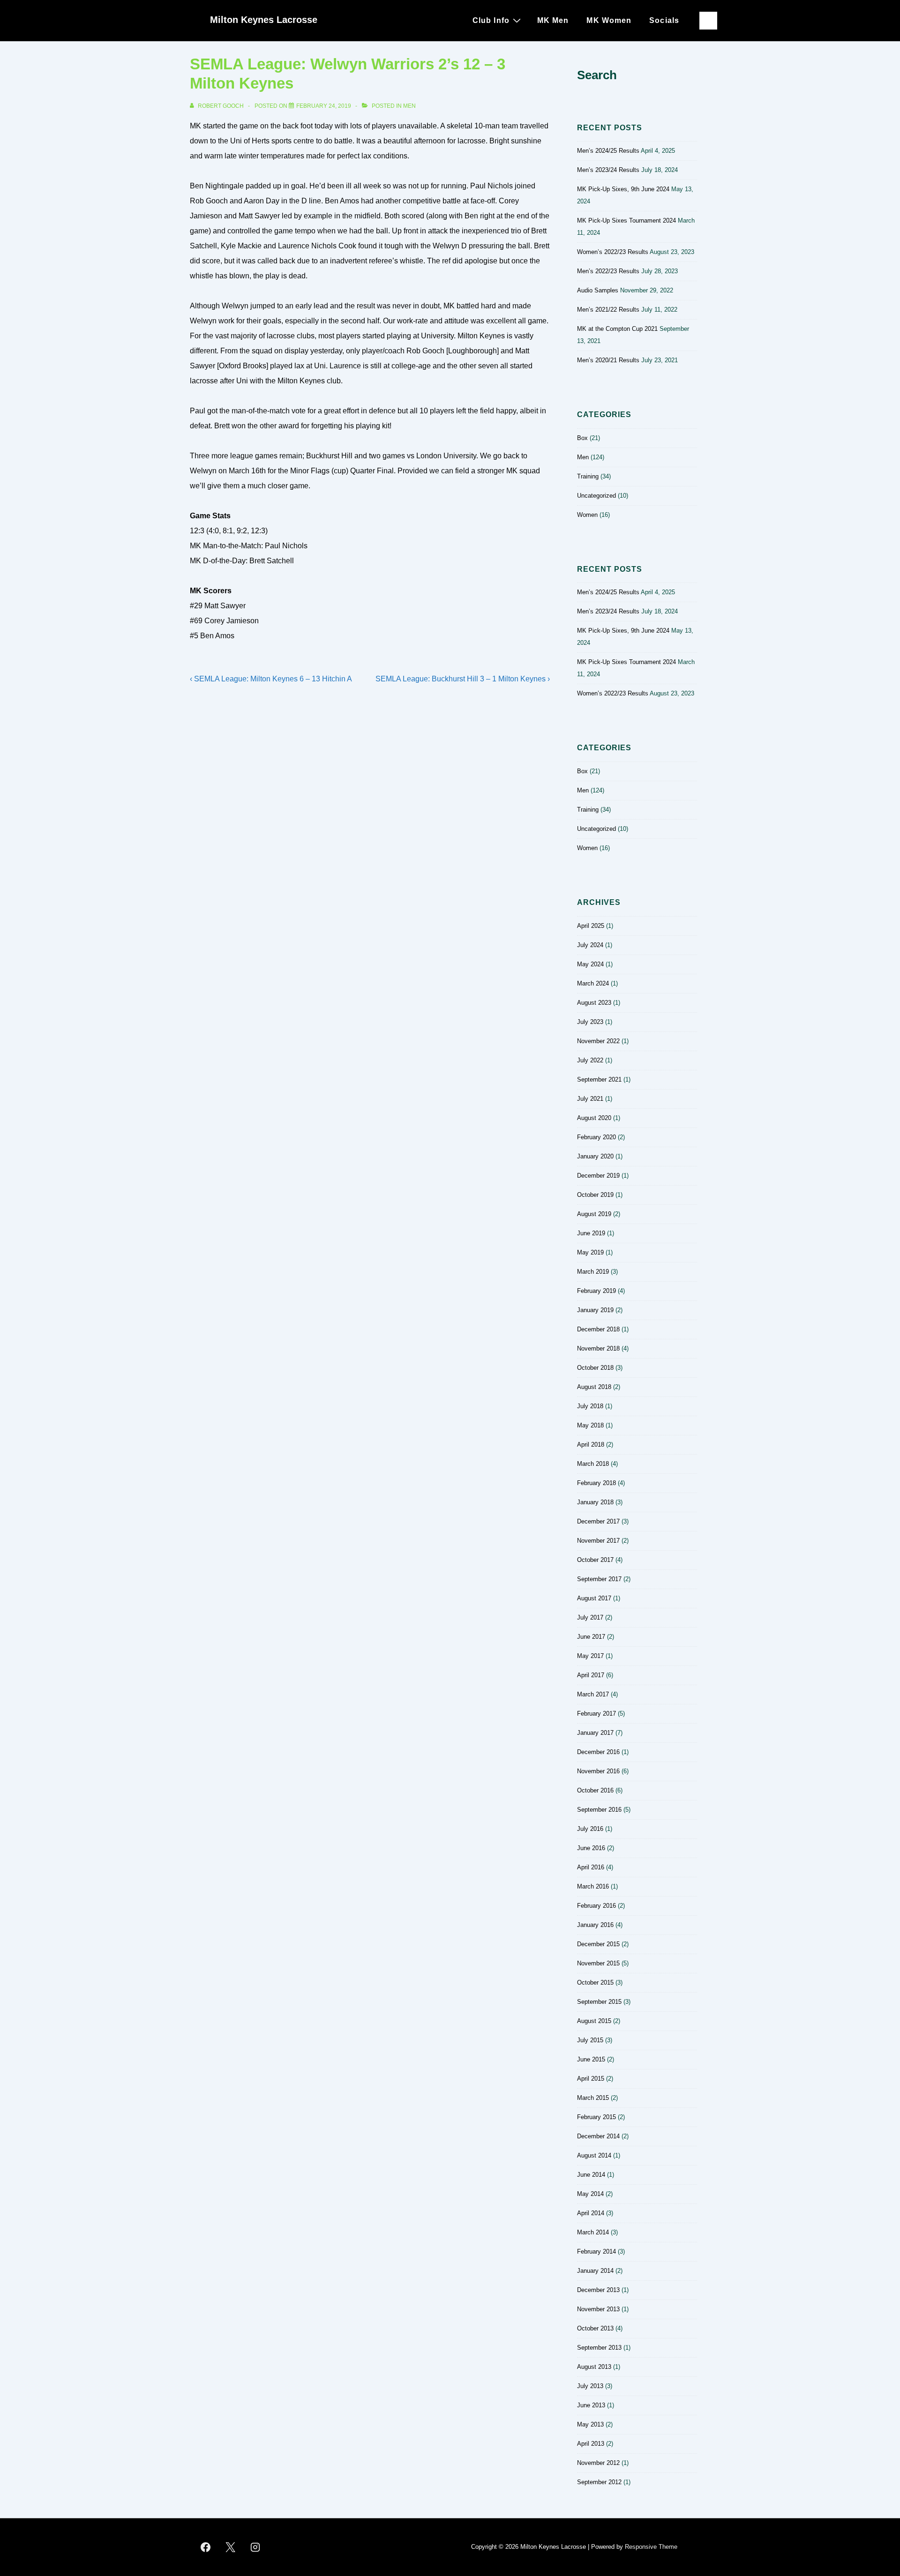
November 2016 (598, 1771)
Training (588, 476)
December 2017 (598, 1521)
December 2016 (598, 1752)
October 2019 (595, 1195)
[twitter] (231, 2547)
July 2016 (590, 1829)
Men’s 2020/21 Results (608, 360)
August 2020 (594, 1118)
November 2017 (598, 1541)
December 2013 (598, 2290)
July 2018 (590, 1406)
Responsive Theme (651, 2547)
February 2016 (596, 1906)
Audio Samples (598, 290)
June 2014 (591, 2175)
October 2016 (595, 1790)
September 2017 (599, 1579)
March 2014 (593, 2232)
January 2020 (595, 1156)
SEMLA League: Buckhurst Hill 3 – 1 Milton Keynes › (463, 679)
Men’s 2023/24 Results (608, 170)
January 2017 (595, 1733)
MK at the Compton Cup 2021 (617, 329)
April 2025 (591, 926)
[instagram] (255, 2547)
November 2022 (598, 1041)
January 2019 (595, 1310)
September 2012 (599, 2482)
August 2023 (594, 1003)
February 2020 (596, 1137)
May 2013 (590, 2424)
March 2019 (593, 1272)
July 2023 (590, 1022)
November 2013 (598, 2309)
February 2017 (596, 1714)
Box (582, 438)
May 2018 (590, 1425)
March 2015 (593, 2098)
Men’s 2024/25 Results (608, 151)
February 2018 (596, 1483)
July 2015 (590, 2040)
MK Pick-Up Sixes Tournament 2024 (626, 220)
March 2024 (593, 983)
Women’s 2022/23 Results (613, 252)
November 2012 (598, 2463)
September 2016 (599, 1810)
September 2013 (599, 2348)
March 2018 (593, 1464)
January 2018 (595, 1502)
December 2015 (598, 1944)
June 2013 (591, 2405)
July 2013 (590, 2386)
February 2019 (596, 1291)
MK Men (553, 20)
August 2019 (594, 1214)
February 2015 (596, 2117)
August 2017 (594, 1598)
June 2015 (591, 2059)
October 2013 (595, 2328)
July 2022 (590, 1060)
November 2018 (598, 1348)
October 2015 (595, 1982)
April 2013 (591, 2444)
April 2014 (591, 2213)
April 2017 (591, 1675)
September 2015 (599, 2002)
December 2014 (598, 2136)
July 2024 (590, 945)
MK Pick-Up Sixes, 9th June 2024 (623, 189)
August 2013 (594, 2367)
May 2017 (590, 1656)
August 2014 (594, 2155)
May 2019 (590, 1252)
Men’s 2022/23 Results (608, 271)
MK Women (609, 20)
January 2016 (595, 1925)
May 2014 (590, 2194)
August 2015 (594, 2021)
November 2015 (598, 1963)
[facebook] (206, 2547)
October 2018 (595, 1368)
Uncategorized (596, 496)
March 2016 (593, 1886)
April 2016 (591, 1867)
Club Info (491, 20)
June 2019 (591, 1233)
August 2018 (594, 1387)
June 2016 (591, 1848)
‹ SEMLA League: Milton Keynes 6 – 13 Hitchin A (271, 679)
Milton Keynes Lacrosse (264, 20)
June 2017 (591, 1637)
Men (409, 106)
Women (587, 515)
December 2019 (598, 1176)
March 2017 (593, 1694)
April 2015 (591, 2079)
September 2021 (599, 1079)
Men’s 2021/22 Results (608, 310)
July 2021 (590, 1099)
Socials (664, 20)
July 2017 (590, 1617)
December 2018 (598, 1329)
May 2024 (590, 964)
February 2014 (596, 2251)
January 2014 (595, 2271)
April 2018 (591, 1445)
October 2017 (595, 1560)
